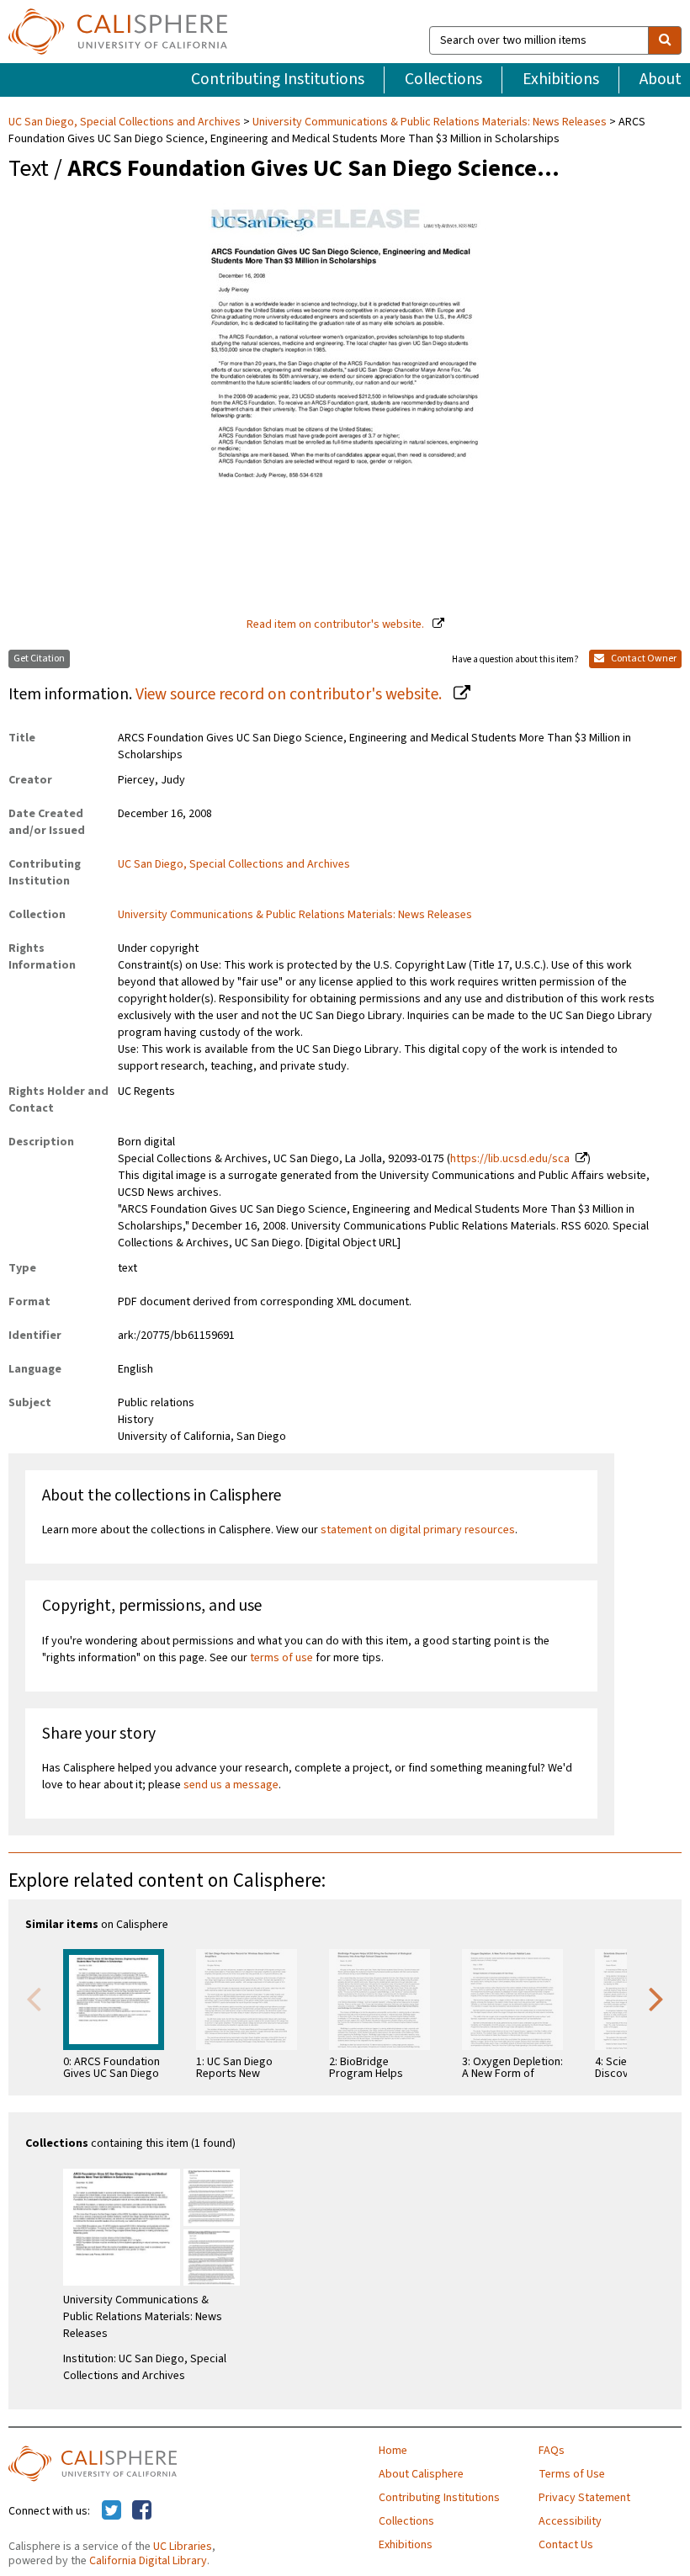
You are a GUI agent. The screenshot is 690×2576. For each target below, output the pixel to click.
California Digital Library (148, 2561)
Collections (443, 79)
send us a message (231, 1785)
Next (656, 1998)
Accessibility (570, 2521)
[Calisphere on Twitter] (111, 2511)
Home (393, 2451)
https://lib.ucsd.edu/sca (510, 1159)
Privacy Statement (584, 2498)
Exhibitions (561, 79)
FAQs (552, 2451)
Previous (34, 1998)
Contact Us (566, 2545)
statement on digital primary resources (418, 1530)
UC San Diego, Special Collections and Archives (126, 122)
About (661, 79)
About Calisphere (421, 2474)
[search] (665, 40)
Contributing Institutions (278, 79)
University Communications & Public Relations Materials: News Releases (430, 122)
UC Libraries (183, 2547)
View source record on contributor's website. (290, 694)
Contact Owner (643, 659)
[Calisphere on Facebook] (142, 2511)
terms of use (281, 1658)
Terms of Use (572, 2474)
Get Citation (39, 659)
